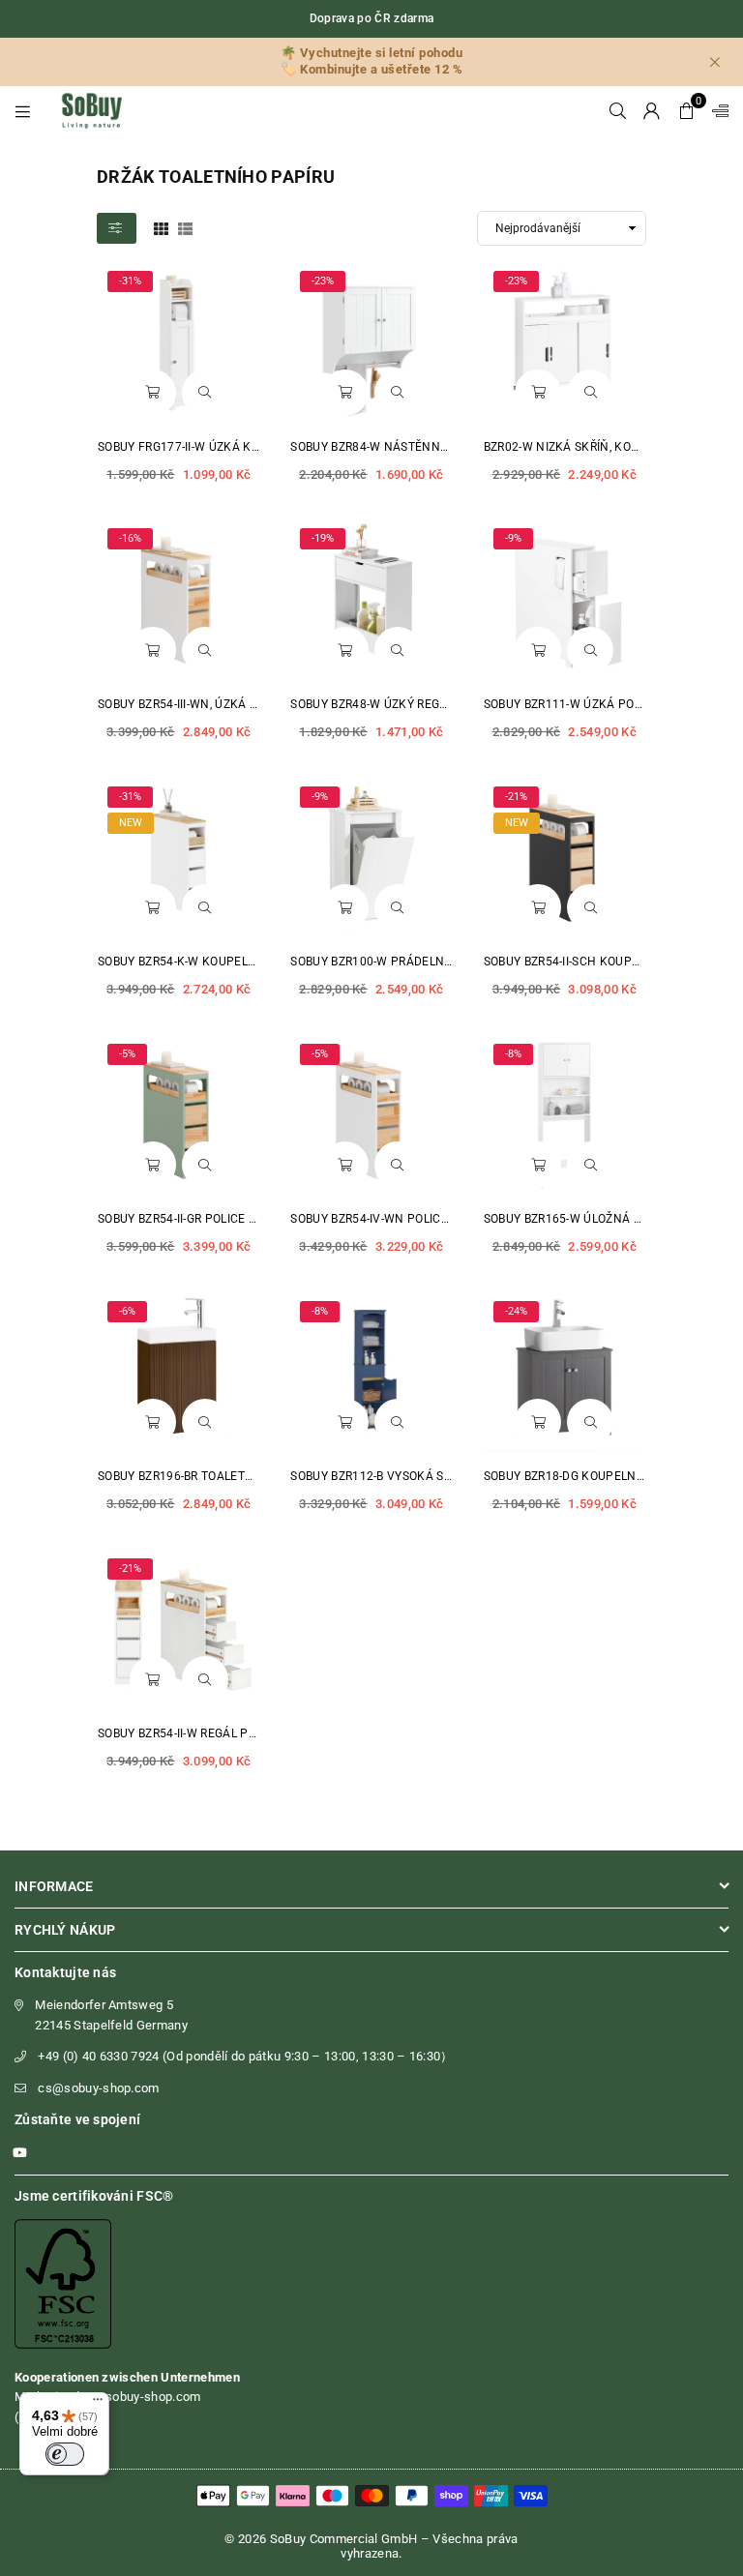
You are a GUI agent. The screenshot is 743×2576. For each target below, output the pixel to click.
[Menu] (23, 110)
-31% (130, 281)
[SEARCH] (618, 110)
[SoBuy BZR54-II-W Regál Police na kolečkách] (178, 1629)
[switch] (65, 2454)
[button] (686, 110)
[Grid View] (161, 227)
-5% (127, 1054)
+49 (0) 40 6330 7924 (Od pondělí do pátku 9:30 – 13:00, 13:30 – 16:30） (245, 2056)
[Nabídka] (98, 2404)
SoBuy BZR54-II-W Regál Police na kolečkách (236, 1733)
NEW (131, 823)
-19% (323, 538)
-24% (516, 1311)
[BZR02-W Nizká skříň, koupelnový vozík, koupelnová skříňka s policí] (565, 342)
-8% (513, 1054)
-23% (323, 281)
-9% (513, 538)
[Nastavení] (716, 110)
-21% (516, 797)
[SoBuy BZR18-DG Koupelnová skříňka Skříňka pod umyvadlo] (565, 1372)
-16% (130, 538)
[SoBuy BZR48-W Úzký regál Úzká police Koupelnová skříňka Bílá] (371, 599)
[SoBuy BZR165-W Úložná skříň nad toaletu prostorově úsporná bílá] (565, 1115)
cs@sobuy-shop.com (98, 2088)
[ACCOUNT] (652, 110)
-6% (127, 1311)
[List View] (185, 227)
